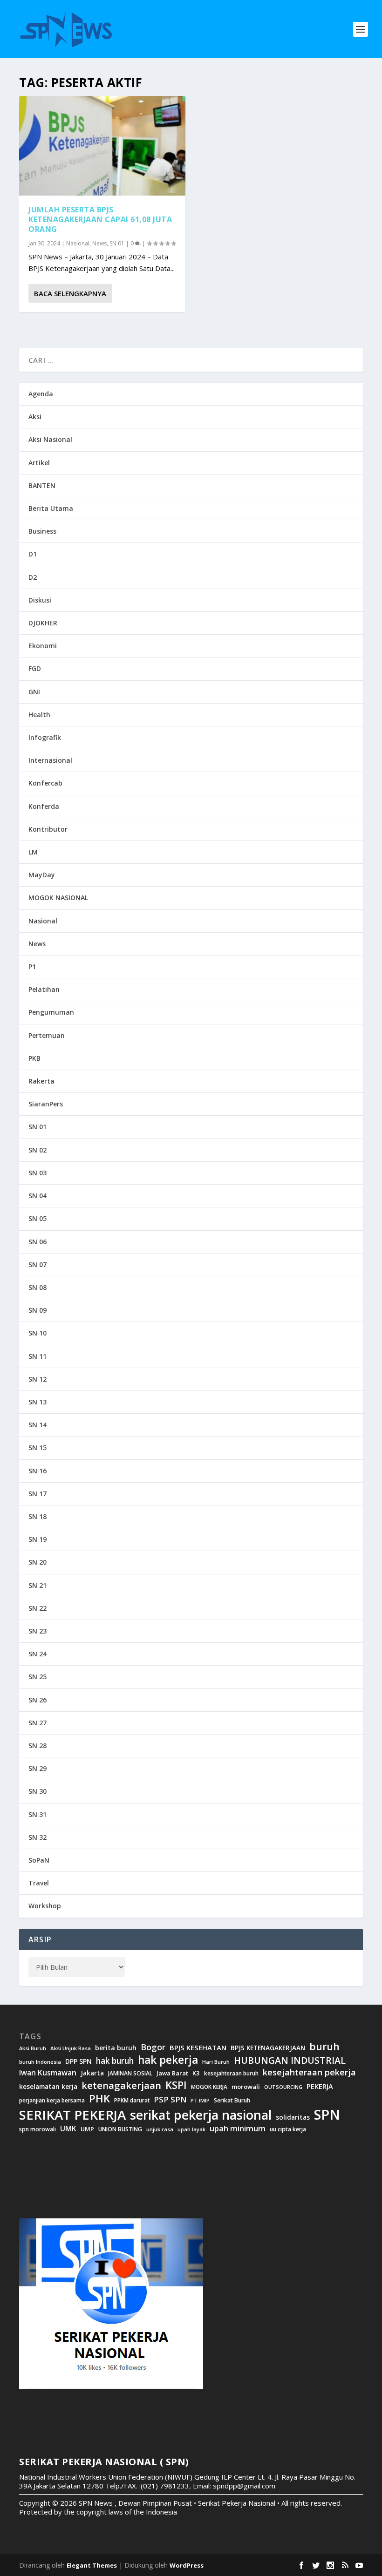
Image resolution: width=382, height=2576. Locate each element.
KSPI (176, 2085)
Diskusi (40, 600)
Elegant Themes (92, 2565)
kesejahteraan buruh (231, 2073)
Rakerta (41, 1081)
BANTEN (42, 485)
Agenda (41, 394)
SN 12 (38, 1379)
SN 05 (38, 1218)
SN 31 (38, 1814)
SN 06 (38, 1242)
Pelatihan (44, 989)
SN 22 (38, 1608)
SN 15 (38, 1447)
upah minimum (238, 2129)
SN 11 (38, 1356)
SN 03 (38, 1173)
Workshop (45, 1906)
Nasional (78, 243)
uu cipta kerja (288, 2129)
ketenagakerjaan (121, 2085)
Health (39, 715)
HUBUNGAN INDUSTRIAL (290, 2061)
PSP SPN (170, 2099)
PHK (99, 2099)
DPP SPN (78, 2061)
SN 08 (38, 1287)
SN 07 (38, 1264)
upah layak (191, 2130)
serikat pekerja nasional (201, 2115)
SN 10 (38, 1333)
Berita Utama (51, 508)
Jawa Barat (172, 2073)
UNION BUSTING (120, 2129)
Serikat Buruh (232, 2101)
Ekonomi (43, 646)
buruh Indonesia (40, 2062)
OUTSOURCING (283, 2087)
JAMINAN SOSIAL (130, 2074)
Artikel (39, 463)
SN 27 (38, 1723)
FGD (35, 668)
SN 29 (38, 1768)
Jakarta (92, 2073)
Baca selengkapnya (70, 293)
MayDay (42, 875)
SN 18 (38, 1516)
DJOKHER (43, 623)
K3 (196, 2073)
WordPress (187, 2565)
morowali (246, 2087)
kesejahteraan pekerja (309, 2072)
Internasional (50, 760)
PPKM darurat (132, 2100)
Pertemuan (47, 1035)
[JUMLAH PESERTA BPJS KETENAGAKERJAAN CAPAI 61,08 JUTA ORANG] (102, 146)
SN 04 (38, 1196)
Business (42, 531)
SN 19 (38, 1539)
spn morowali (38, 2129)
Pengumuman (51, 1012)
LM (33, 852)
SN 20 (38, 1562)
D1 (33, 554)
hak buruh (115, 2061)
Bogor (153, 2047)
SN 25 (38, 1677)
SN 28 (38, 1746)
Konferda (44, 806)
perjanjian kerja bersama (52, 2100)
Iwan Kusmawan (48, 2073)
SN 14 (38, 1425)
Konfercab (45, 783)
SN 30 (38, 1791)
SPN (327, 2115)
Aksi (35, 417)
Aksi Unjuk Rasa (71, 2048)
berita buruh (116, 2048)
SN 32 (38, 1837)
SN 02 (38, 1150)
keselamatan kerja (48, 2087)
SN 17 (38, 1494)
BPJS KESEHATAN (198, 2048)
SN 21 (38, 1585)
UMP (87, 2129)
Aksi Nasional (50, 439)
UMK (68, 2129)
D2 (33, 577)
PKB (34, 1058)
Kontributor (48, 829)
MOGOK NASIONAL (58, 898)
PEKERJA (320, 2086)
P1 (32, 966)
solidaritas (293, 2117)
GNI (34, 692)
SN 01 (117, 243)
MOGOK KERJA (209, 2087)
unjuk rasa (160, 2129)
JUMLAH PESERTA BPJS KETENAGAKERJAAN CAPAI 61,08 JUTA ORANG (100, 219)
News (99, 243)
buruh (324, 2047)
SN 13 (38, 1402)
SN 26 (38, 1700)
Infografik (45, 737)
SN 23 (38, 1631)
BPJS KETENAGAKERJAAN (268, 2048)
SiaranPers (46, 1104)
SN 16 (38, 1471)
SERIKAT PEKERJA (72, 2115)
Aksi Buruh (33, 2048)
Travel (39, 1883)
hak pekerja (168, 2060)
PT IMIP (200, 2101)
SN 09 (38, 1310)
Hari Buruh (216, 2062)
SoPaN (39, 1860)
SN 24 (38, 1654)
